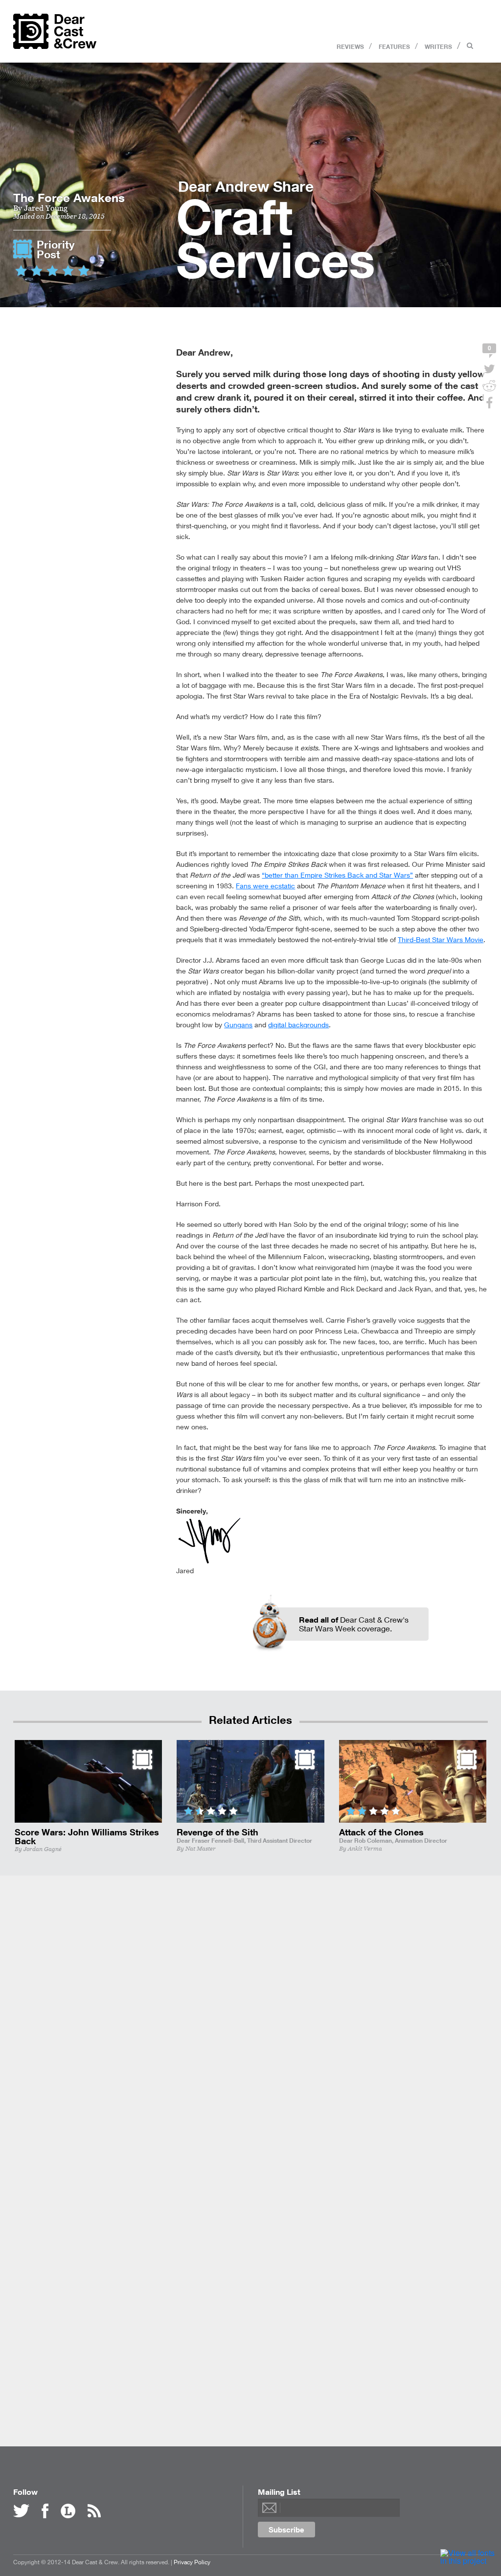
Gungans (238, 1025)
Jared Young (46, 208)
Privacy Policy (192, 2562)
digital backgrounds (298, 1025)
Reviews (350, 46)
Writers (438, 46)
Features (394, 46)
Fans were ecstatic (265, 886)
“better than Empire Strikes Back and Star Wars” (337, 875)
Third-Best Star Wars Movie (441, 939)
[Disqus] (250, 2028)
